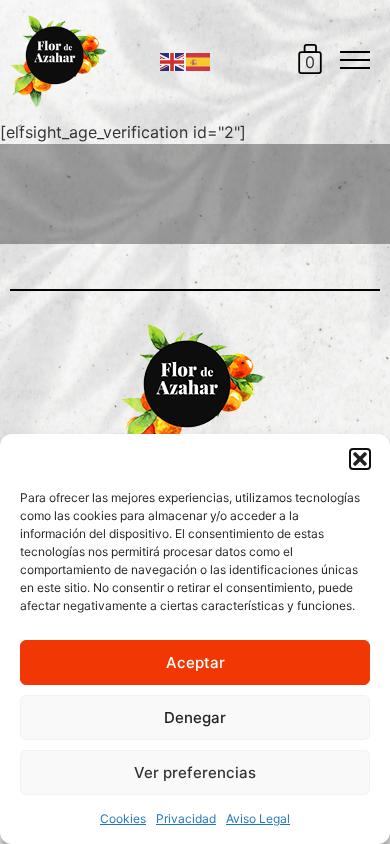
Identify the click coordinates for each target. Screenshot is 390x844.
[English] (173, 60)
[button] (360, 459)
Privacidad (186, 818)
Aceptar (195, 662)
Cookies (123, 818)
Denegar (195, 717)
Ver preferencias (195, 772)
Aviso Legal (258, 818)
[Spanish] (199, 60)
